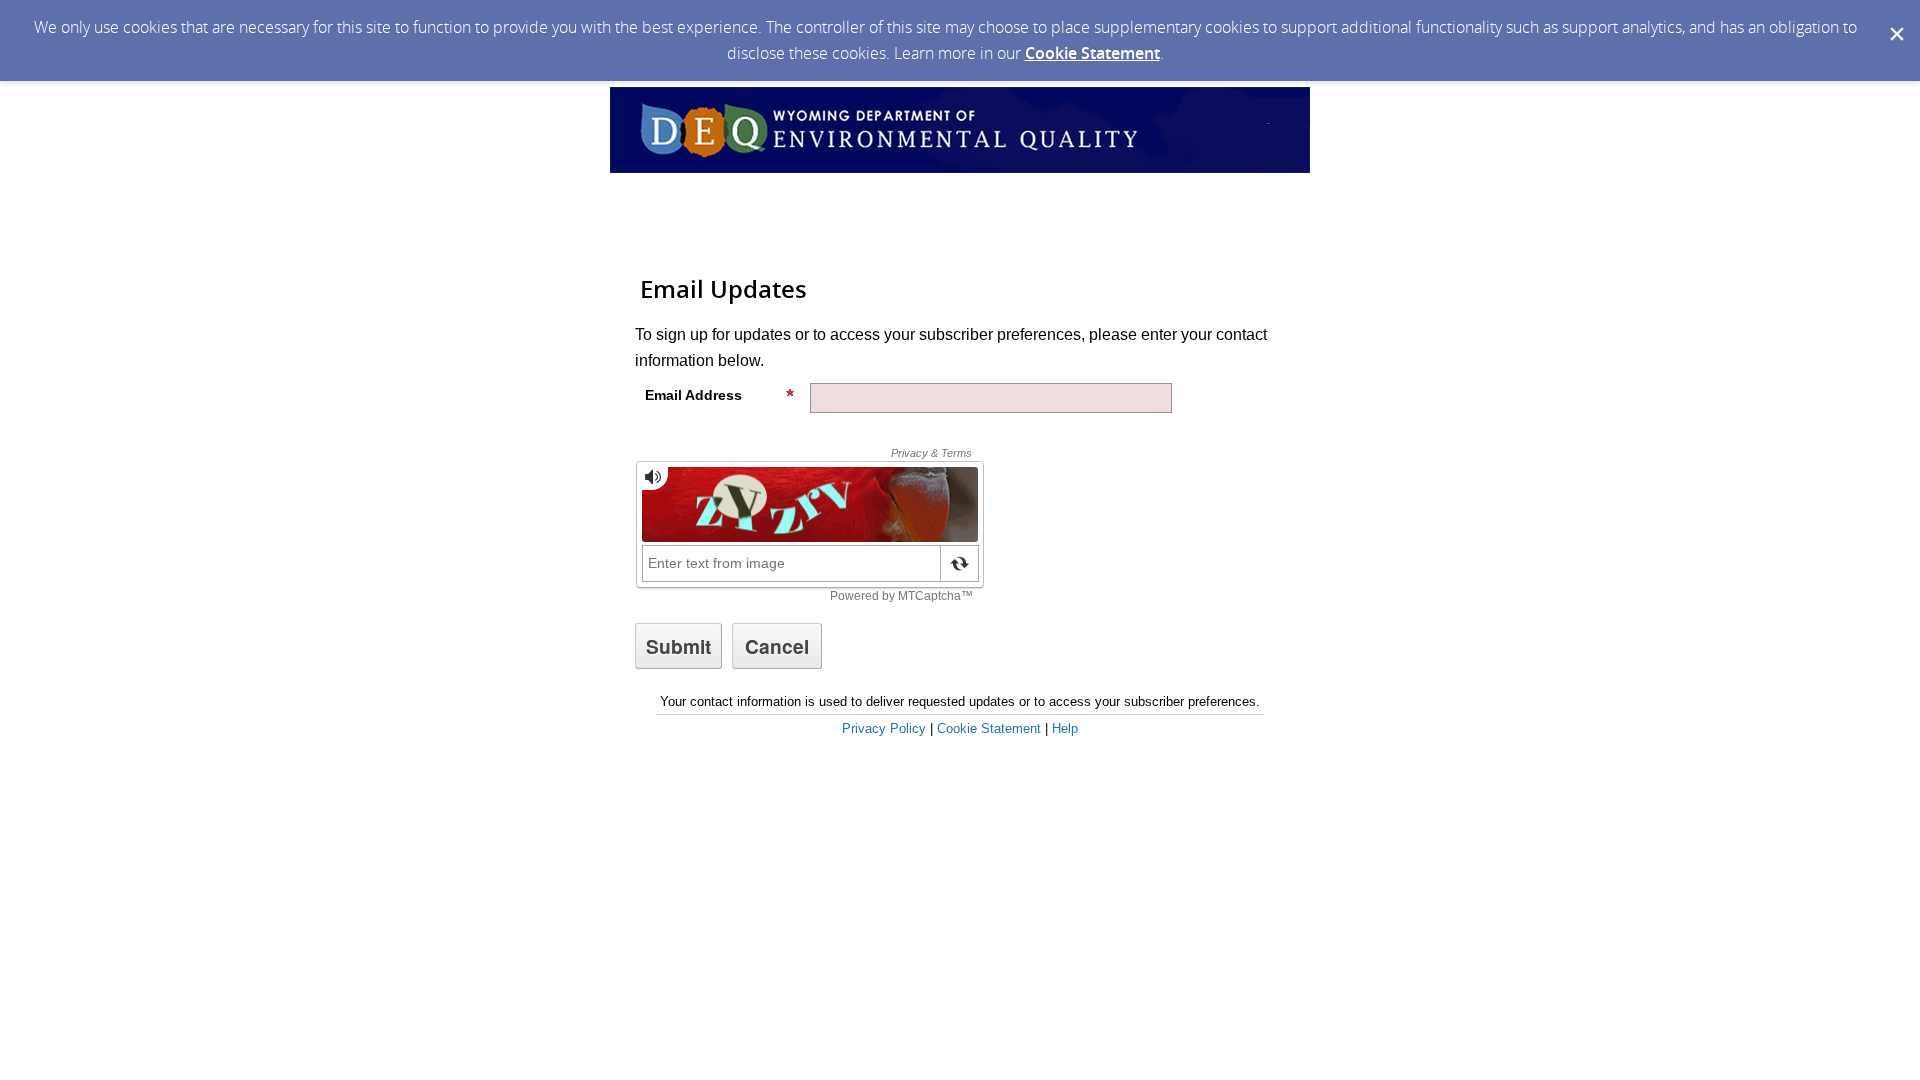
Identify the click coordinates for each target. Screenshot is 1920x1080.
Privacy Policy (884, 728)
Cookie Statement (1092, 53)
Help (1065, 728)
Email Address (693, 395)
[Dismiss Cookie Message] (1895, 19)
